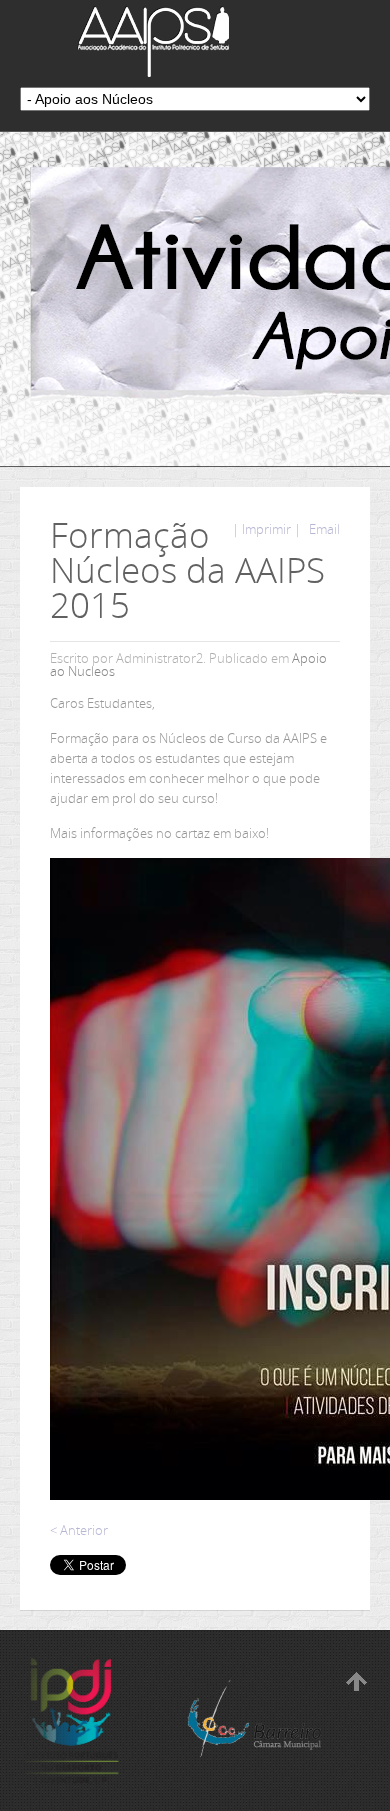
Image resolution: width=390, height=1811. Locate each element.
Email (323, 529)
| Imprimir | (266, 529)
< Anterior (79, 1530)
